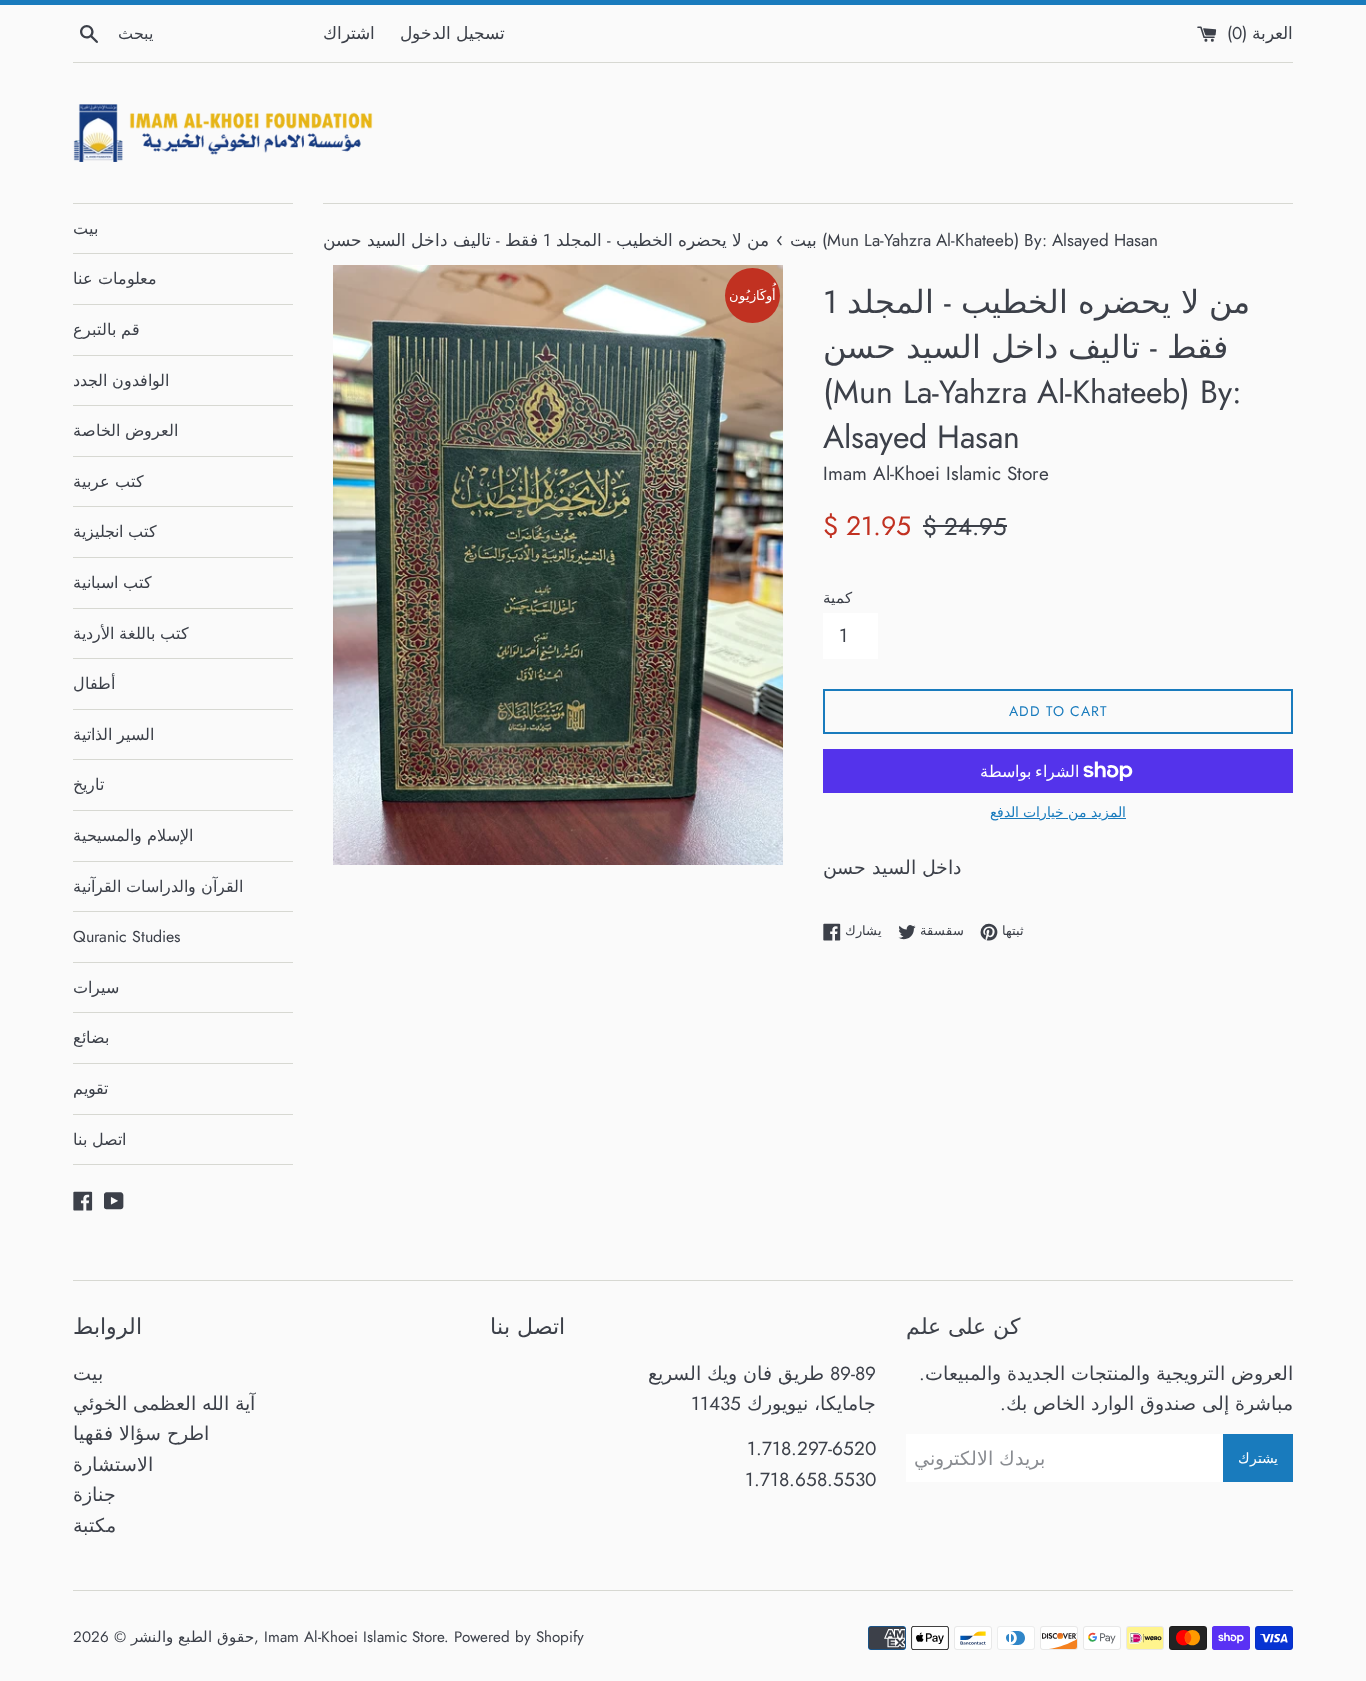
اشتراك (349, 33)
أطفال (94, 683)
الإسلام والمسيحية (133, 835)
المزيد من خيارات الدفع (1058, 812)
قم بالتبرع (106, 329)
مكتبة (94, 1525)
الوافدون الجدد (121, 380)
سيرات (96, 987)
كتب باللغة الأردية (131, 633)
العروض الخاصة (125, 430)
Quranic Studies (126, 936)
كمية (837, 598)
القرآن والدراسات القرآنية (158, 886)
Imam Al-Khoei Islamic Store (354, 1637)
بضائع (91, 1037)
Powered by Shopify (519, 1637)
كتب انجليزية (115, 531)
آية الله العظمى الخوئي (164, 1403)
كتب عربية (108, 481)
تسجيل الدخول (452, 33)
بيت (85, 228)
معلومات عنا (115, 278)
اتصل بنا (99, 1139)
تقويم (90, 1088)
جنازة (94, 1494)
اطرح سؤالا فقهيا (141, 1433)
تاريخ (88, 784)
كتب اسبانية (112, 582)
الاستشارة (113, 1464)
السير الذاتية (113, 734)
